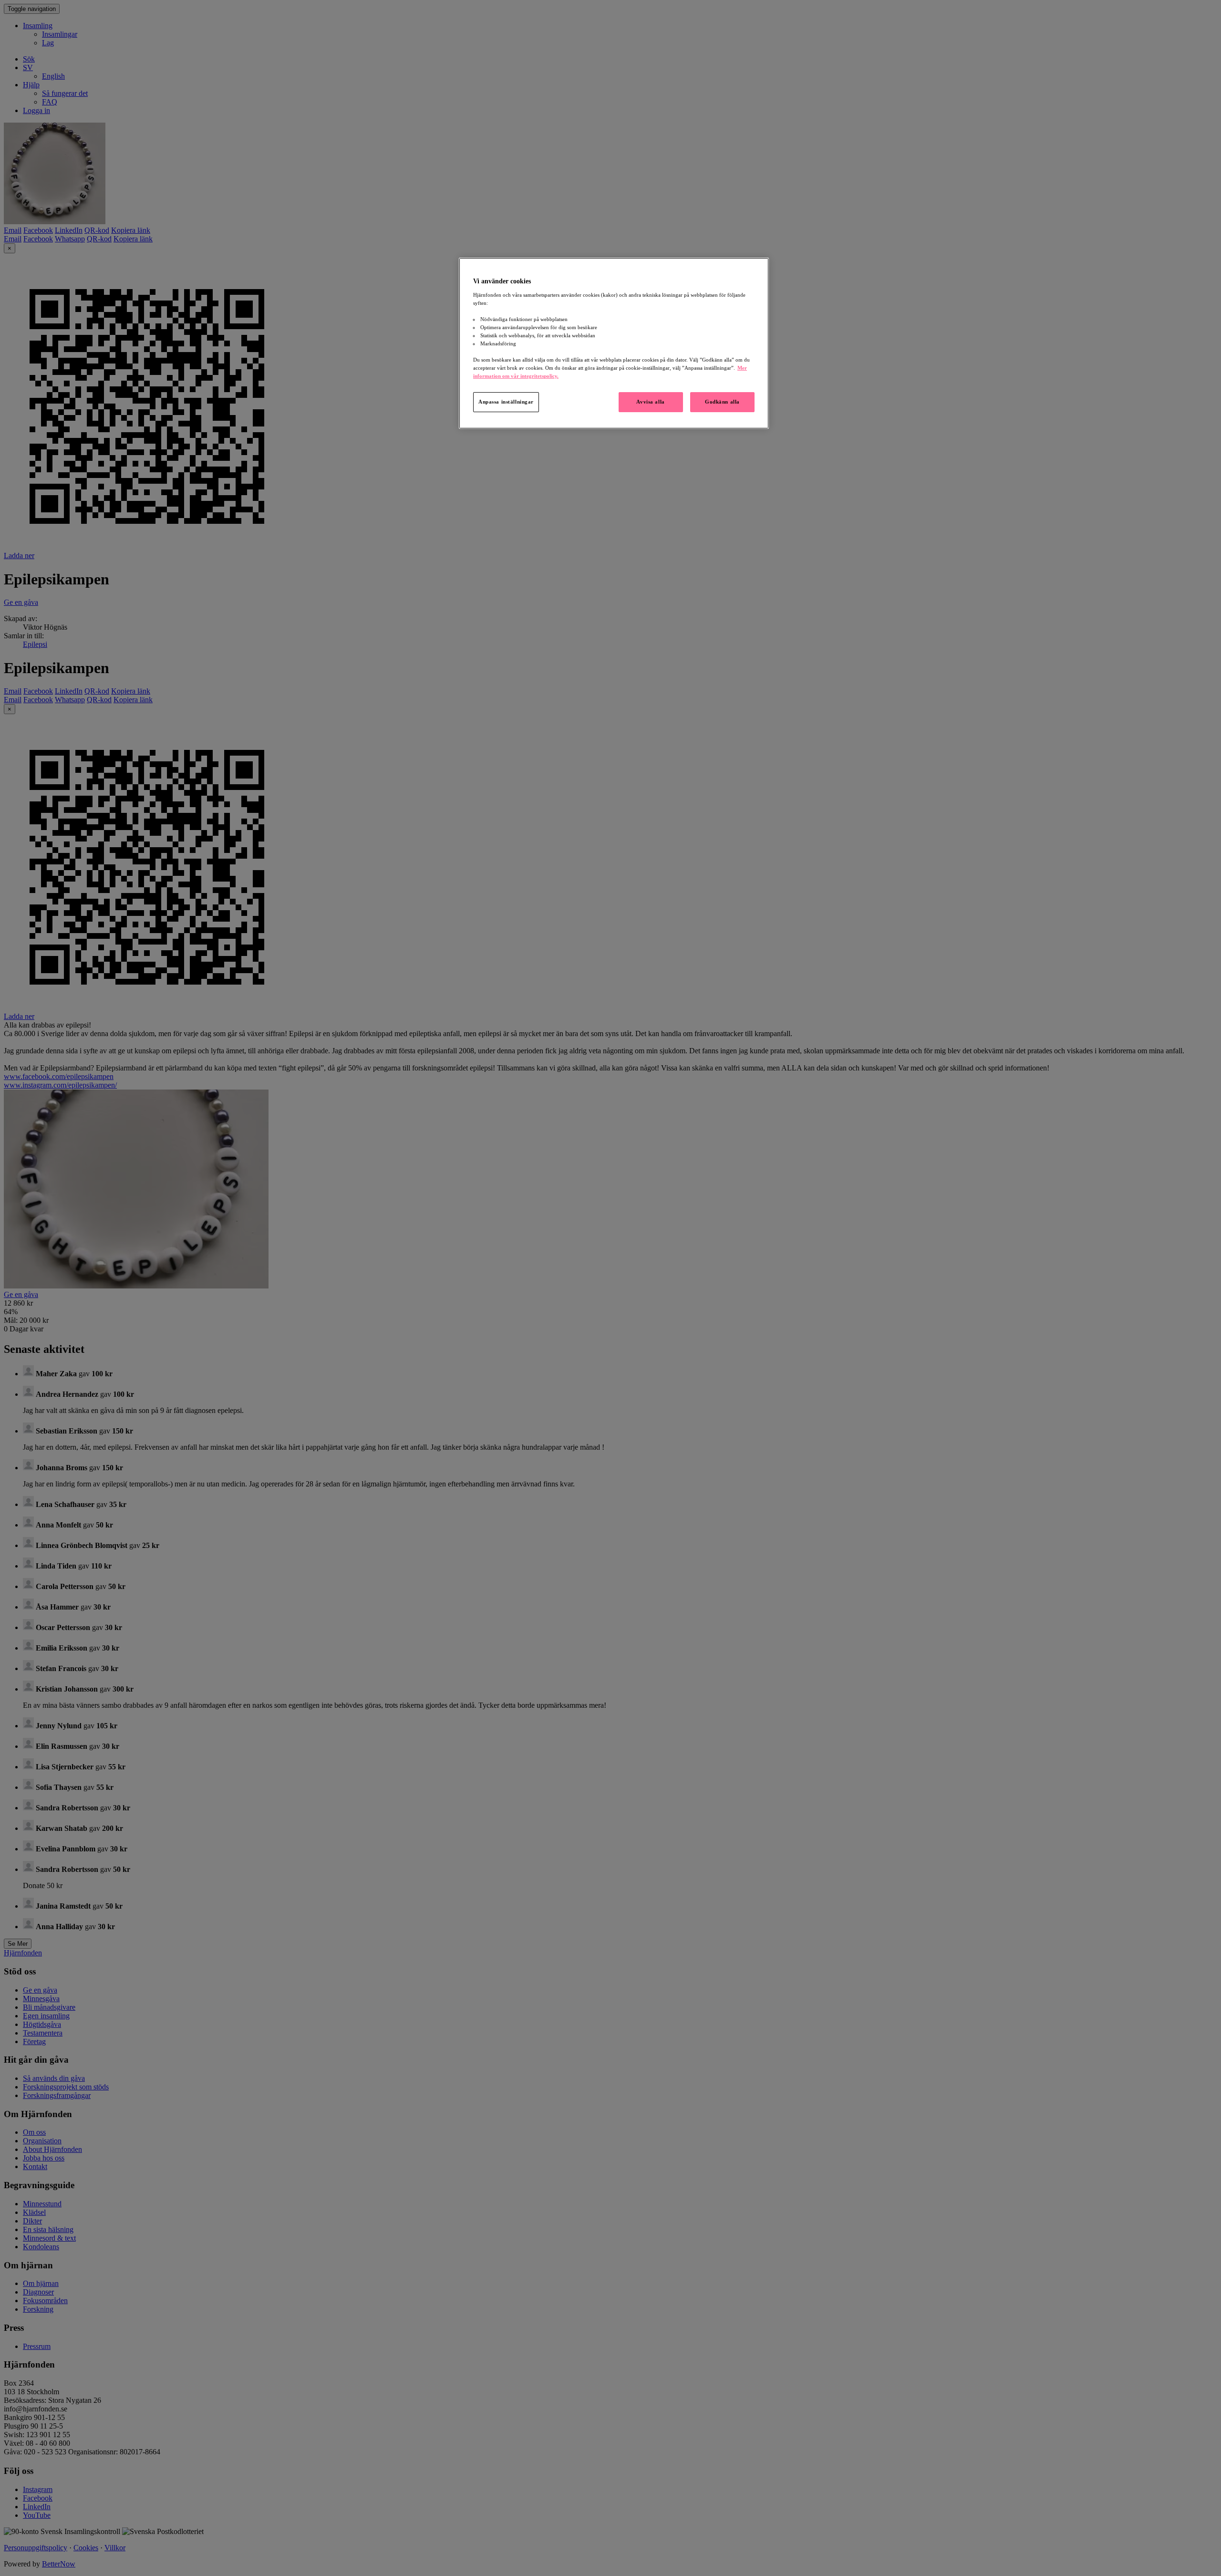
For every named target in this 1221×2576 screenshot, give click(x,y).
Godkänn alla (722, 402)
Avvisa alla (650, 402)
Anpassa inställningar (506, 402)
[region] (614, 343)
